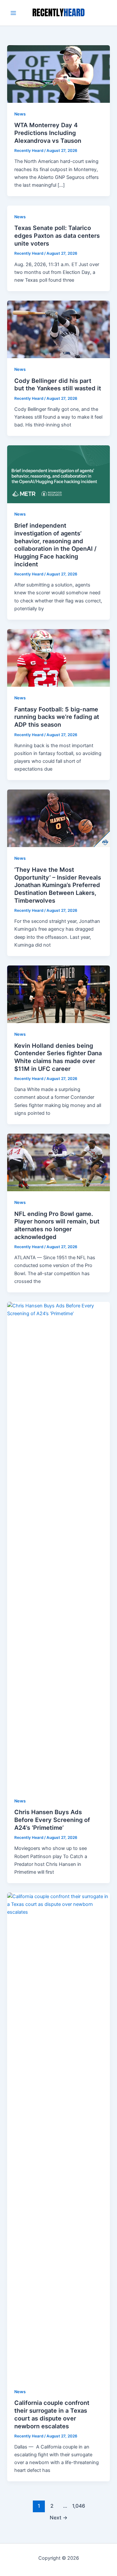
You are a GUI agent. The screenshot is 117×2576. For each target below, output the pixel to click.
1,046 (78, 2506)
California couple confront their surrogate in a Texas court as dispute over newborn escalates (52, 2414)
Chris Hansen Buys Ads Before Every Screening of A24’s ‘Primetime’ (52, 1820)
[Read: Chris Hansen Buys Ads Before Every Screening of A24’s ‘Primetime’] (58, 1545)
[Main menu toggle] (13, 13)
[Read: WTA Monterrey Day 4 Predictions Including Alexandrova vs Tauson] (58, 74)
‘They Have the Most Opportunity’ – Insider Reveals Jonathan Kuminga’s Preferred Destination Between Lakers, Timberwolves (58, 885)
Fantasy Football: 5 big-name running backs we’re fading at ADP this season (57, 717)
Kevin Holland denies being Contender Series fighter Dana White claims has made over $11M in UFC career (58, 1057)
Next (59, 2518)
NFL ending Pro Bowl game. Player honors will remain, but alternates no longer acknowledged (57, 1225)
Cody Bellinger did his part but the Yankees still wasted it (58, 384)
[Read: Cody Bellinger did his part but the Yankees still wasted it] (58, 329)
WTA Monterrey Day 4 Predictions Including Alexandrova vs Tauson (48, 133)
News (20, 114)
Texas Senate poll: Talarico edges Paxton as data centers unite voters (57, 235)
